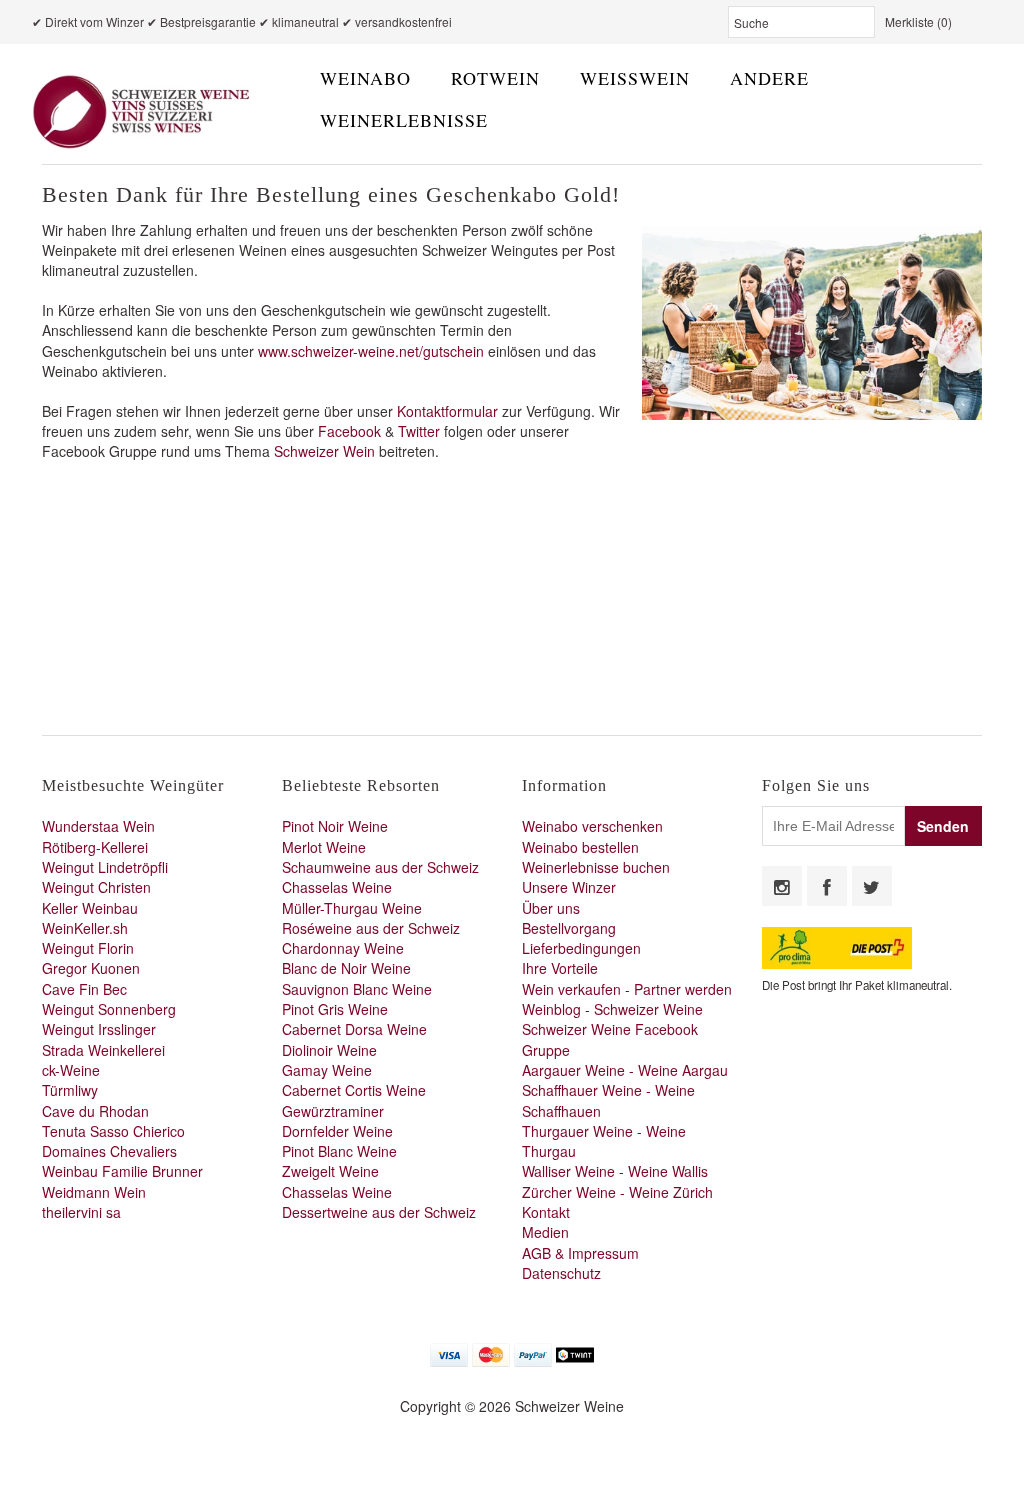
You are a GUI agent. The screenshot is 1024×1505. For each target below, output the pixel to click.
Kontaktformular (447, 411)
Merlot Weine (324, 847)
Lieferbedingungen (581, 948)
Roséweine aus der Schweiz (371, 928)
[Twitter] (872, 886)
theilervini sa (81, 1212)
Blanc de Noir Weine (346, 968)
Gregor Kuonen (91, 968)
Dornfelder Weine (337, 1131)
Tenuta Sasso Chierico (113, 1131)
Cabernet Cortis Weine (354, 1090)
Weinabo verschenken (592, 826)
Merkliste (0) (918, 21)
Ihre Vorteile (560, 968)
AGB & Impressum (580, 1253)
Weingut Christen (96, 887)
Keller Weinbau (90, 908)
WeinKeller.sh (85, 928)
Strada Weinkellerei (103, 1050)
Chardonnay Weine (343, 948)
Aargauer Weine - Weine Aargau (625, 1070)
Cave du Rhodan (95, 1111)
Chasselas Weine (337, 887)
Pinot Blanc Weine (339, 1151)
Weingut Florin (88, 948)
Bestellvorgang (569, 928)
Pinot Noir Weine (335, 826)
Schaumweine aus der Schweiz (380, 867)
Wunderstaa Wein (98, 826)
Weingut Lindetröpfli (105, 867)
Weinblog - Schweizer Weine (612, 1009)
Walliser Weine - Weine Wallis (615, 1171)
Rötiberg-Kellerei (95, 847)
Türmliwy (70, 1090)
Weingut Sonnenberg (109, 1009)
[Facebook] (827, 886)
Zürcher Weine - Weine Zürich (617, 1192)
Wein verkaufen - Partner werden (627, 989)
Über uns (551, 908)
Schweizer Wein (324, 451)
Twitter (421, 431)
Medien (545, 1232)
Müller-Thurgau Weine (352, 908)
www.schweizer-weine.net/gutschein (371, 351)
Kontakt (546, 1212)
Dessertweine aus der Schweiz (379, 1212)
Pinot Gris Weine (335, 1009)
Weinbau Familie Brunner (122, 1171)
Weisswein (635, 78)
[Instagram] (782, 886)
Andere (769, 78)
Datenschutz (561, 1273)
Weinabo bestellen (580, 847)
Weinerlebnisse (404, 120)
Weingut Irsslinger (99, 1029)
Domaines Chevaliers (109, 1151)
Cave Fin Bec (84, 989)
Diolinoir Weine (329, 1050)
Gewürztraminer (333, 1111)
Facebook (351, 431)
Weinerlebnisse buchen (596, 867)
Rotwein (495, 78)
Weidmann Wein (94, 1192)
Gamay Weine (327, 1070)
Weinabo (365, 78)
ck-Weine (71, 1070)
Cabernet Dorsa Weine (354, 1029)
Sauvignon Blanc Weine (357, 989)
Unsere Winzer (569, 887)
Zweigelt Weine (330, 1171)
